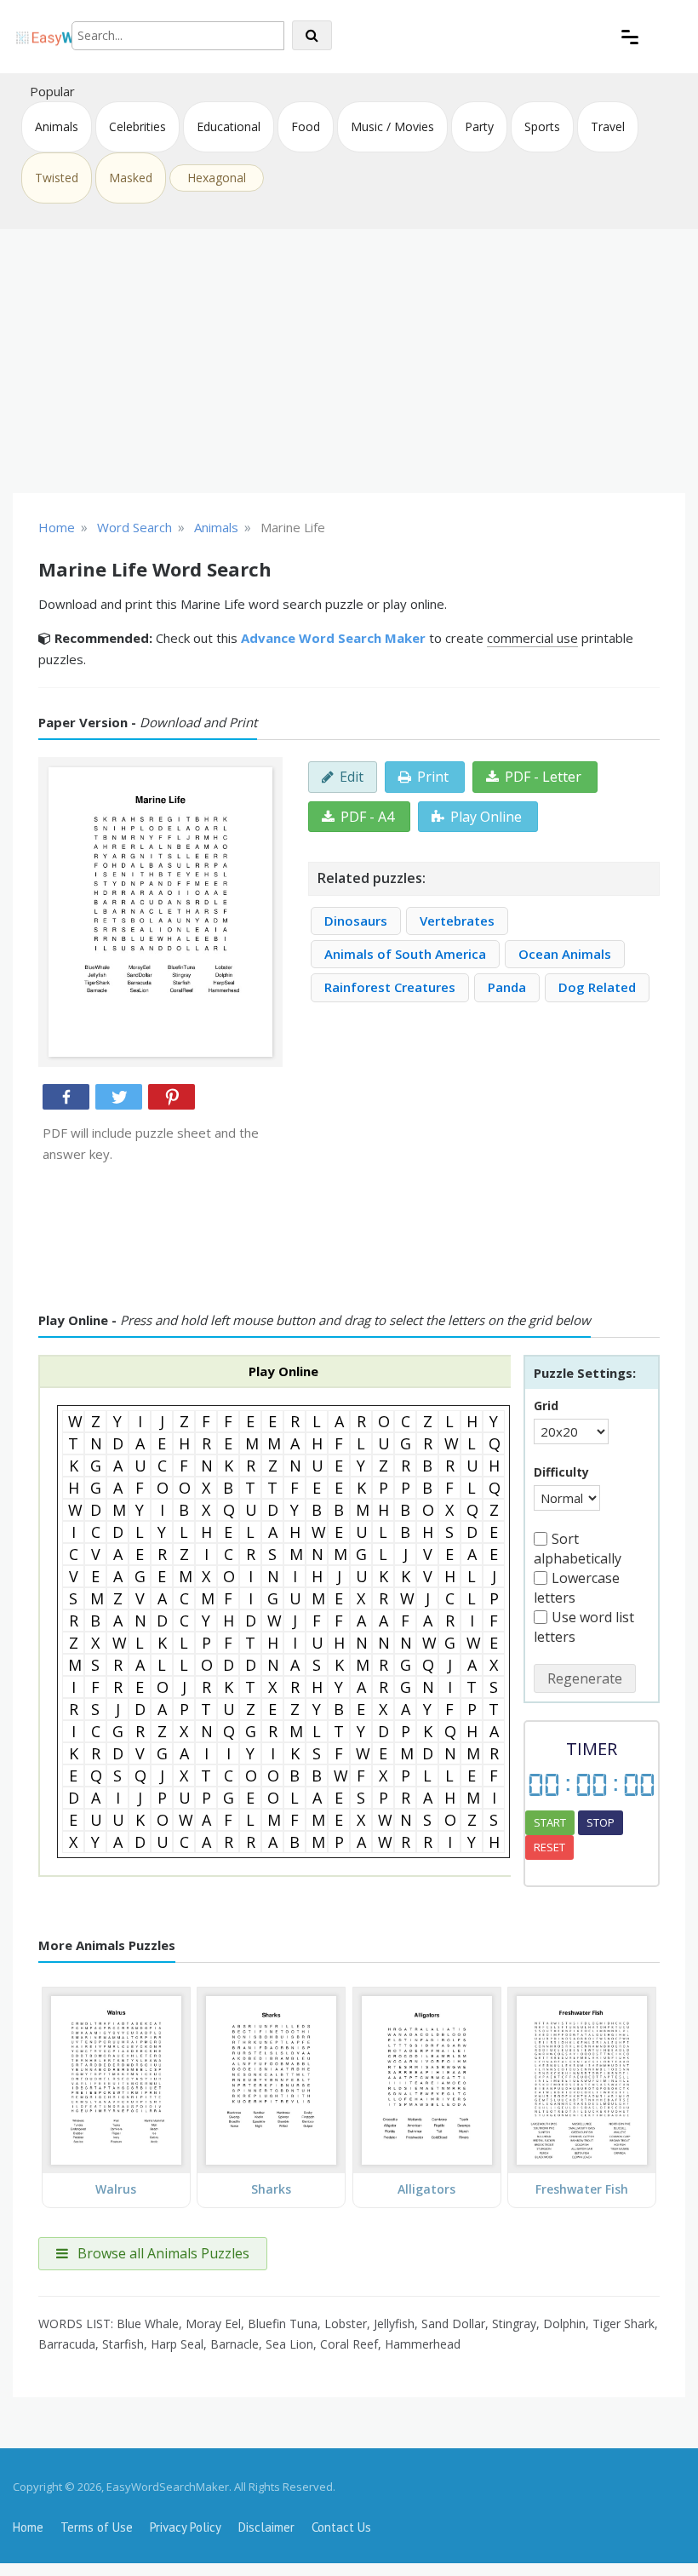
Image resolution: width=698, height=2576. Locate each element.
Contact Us (341, 2527)
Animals (57, 126)
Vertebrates (457, 921)
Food (306, 126)
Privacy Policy (186, 2527)
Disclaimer (266, 2527)
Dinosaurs (356, 921)
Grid (546, 1406)
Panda (507, 987)
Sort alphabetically (578, 1549)
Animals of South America (405, 954)
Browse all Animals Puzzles (162, 2253)
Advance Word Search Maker (333, 638)
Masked (131, 178)
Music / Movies (392, 126)
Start (550, 1822)
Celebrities (137, 126)
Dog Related (597, 987)
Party (479, 126)
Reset (549, 1847)
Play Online (486, 817)
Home (28, 2527)
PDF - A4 (367, 817)
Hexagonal (217, 178)
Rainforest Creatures (390, 987)
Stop (601, 1822)
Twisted (57, 178)
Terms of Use (97, 2527)
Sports (542, 126)
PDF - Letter (543, 777)
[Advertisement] (349, 361)
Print (433, 777)
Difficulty (561, 1472)
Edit (352, 777)
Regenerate (585, 1678)
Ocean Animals (565, 954)
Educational (229, 126)
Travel (608, 126)
